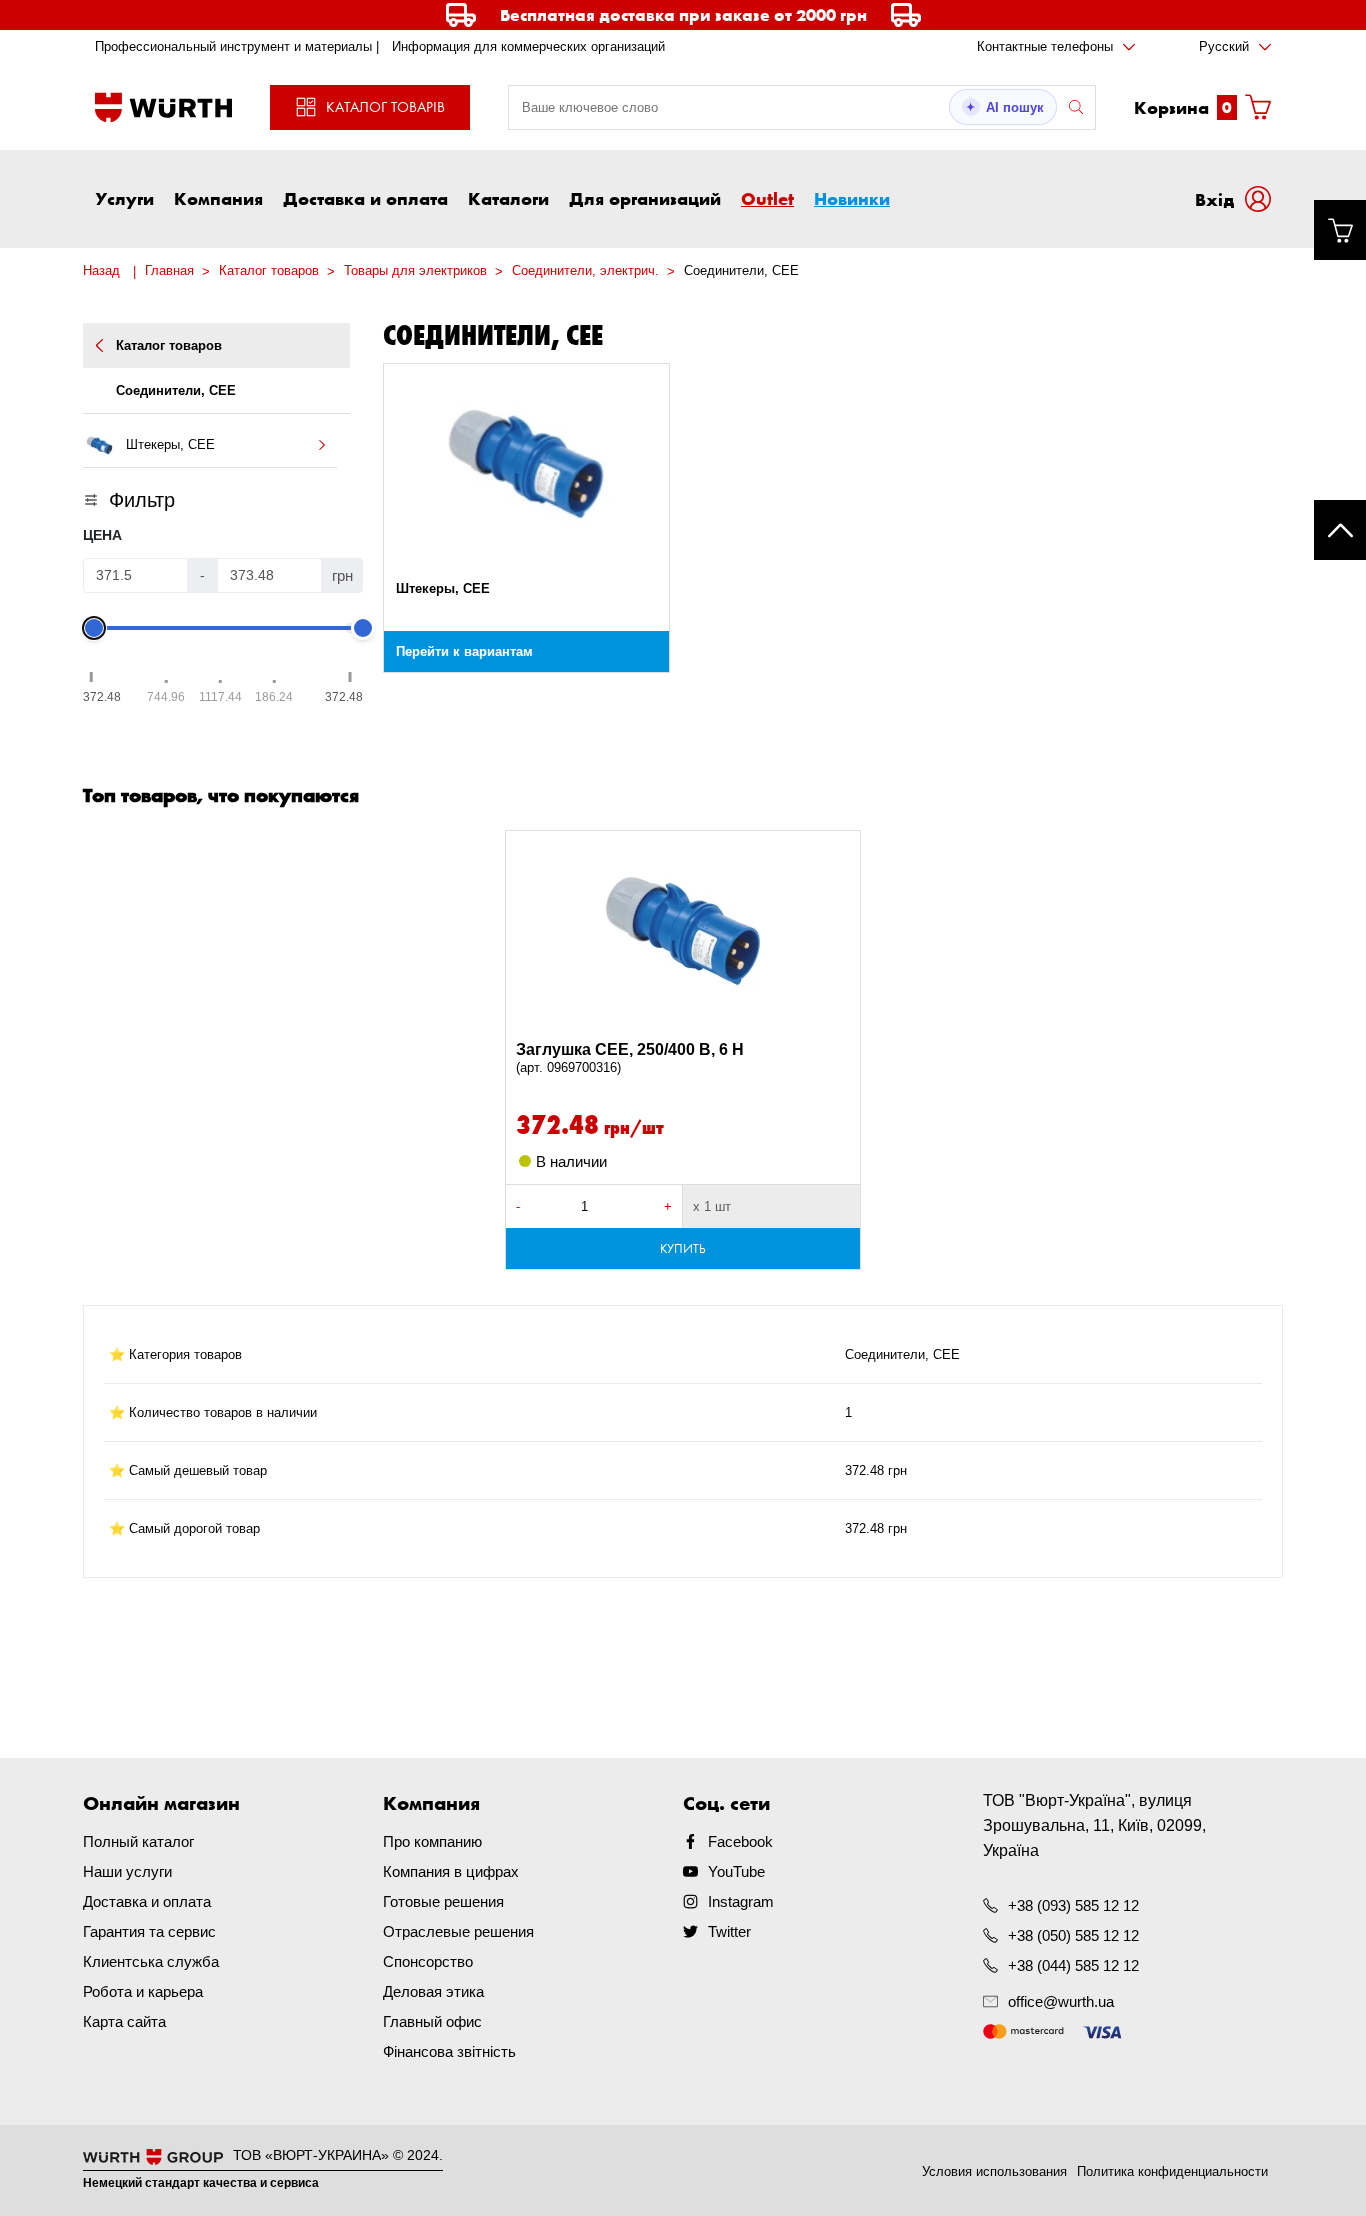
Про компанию (432, 1841)
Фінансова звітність (449, 2051)
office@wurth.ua (1061, 2001)
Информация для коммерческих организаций (528, 46)
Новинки (852, 198)
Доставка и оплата (365, 198)
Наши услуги (127, 1871)
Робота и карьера (143, 1991)
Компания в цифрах (451, 1871)
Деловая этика (433, 1991)
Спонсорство (428, 1961)
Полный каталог (138, 1841)
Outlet (767, 198)
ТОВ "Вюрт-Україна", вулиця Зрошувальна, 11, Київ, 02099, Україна (1094, 1825)
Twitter (729, 1931)
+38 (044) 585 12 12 (1073, 1965)
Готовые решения (443, 1901)
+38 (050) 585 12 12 (1073, 1935)
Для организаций (645, 198)
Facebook (740, 1841)
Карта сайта (124, 2021)
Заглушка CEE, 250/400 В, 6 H (630, 1058)
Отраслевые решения (458, 1931)
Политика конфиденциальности (1172, 2171)
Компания (218, 198)
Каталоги (508, 198)
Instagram (741, 1901)
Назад (101, 270)
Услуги (124, 198)
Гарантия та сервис (149, 1931)
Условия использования (994, 2171)
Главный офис (432, 2021)
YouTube (736, 1871)
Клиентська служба (151, 1961)
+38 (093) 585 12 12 (1073, 1905)
